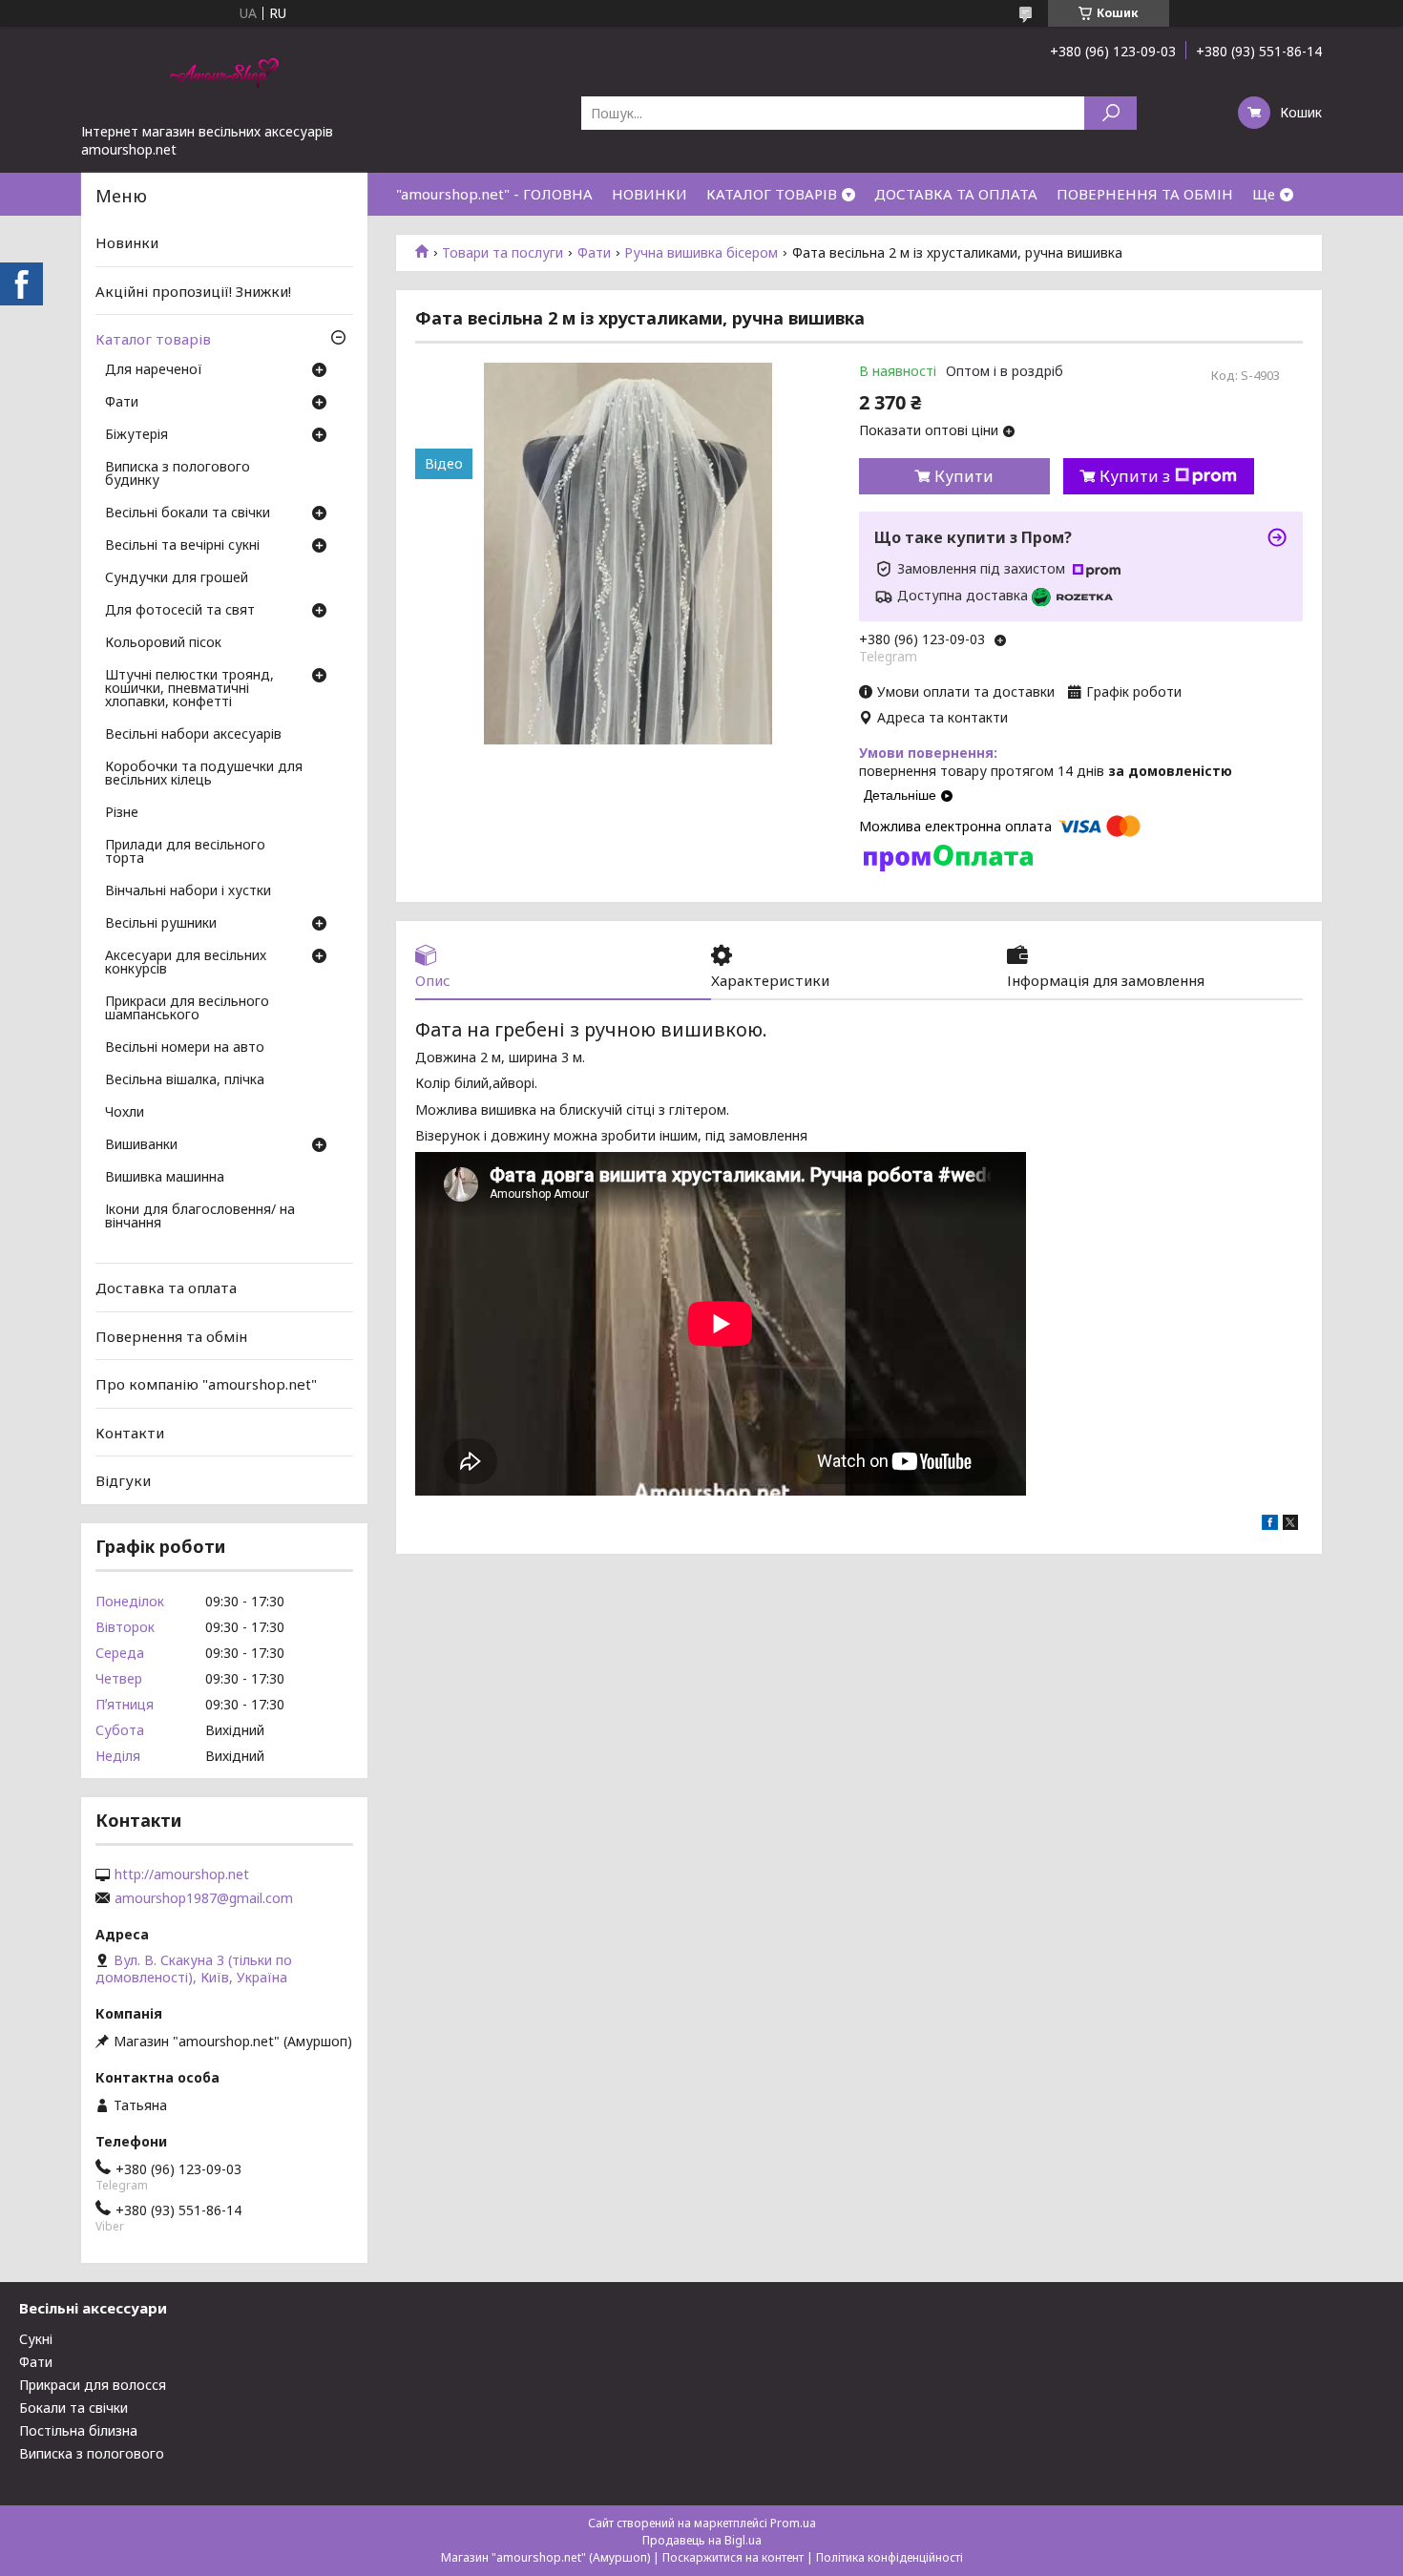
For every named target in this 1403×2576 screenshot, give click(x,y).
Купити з (1135, 476)
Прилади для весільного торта (185, 852)
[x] (1290, 1525)
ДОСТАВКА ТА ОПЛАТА (956, 194)
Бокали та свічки (73, 2408)
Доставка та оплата (166, 1288)
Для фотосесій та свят (180, 611)
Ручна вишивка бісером (701, 253)
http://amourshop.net (182, 1874)
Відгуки (123, 1480)
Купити (964, 476)
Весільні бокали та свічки (188, 513)
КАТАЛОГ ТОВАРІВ (772, 194)
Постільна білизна (78, 2430)
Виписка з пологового (92, 2453)
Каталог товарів (153, 339)
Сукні (36, 2339)
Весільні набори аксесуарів (193, 735)
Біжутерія (136, 435)
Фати (594, 253)
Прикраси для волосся (93, 2385)
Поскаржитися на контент (733, 2557)
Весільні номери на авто (185, 1048)
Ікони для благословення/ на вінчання (200, 1217)
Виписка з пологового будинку (178, 474)
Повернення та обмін (171, 1335)
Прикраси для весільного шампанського (187, 1009)
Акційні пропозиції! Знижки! (193, 291)
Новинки (127, 242)
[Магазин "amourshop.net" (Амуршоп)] (224, 74)
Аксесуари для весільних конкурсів (186, 963)
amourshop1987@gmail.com (204, 1898)
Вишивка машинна (165, 1178)
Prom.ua (793, 2523)
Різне (122, 813)
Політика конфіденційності (890, 2557)
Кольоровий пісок (163, 643)
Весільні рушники (161, 924)
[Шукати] (1110, 113)
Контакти (130, 1433)
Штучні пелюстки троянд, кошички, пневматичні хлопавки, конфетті (189, 689)
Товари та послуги (503, 253)
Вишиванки (141, 1145)
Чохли (125, 1113)
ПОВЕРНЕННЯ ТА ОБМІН (1145, 194)
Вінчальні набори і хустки (188, 891)
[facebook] (1270, 1525)
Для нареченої (154, 370)
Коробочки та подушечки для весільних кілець (204, 774)
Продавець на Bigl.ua (702, 2540)
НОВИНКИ (649, 194)
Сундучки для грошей (177, 578)
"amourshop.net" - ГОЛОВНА (494, 194)
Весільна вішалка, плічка (185, 1080)
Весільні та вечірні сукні (182, 546)
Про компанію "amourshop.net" (206, 1384)
